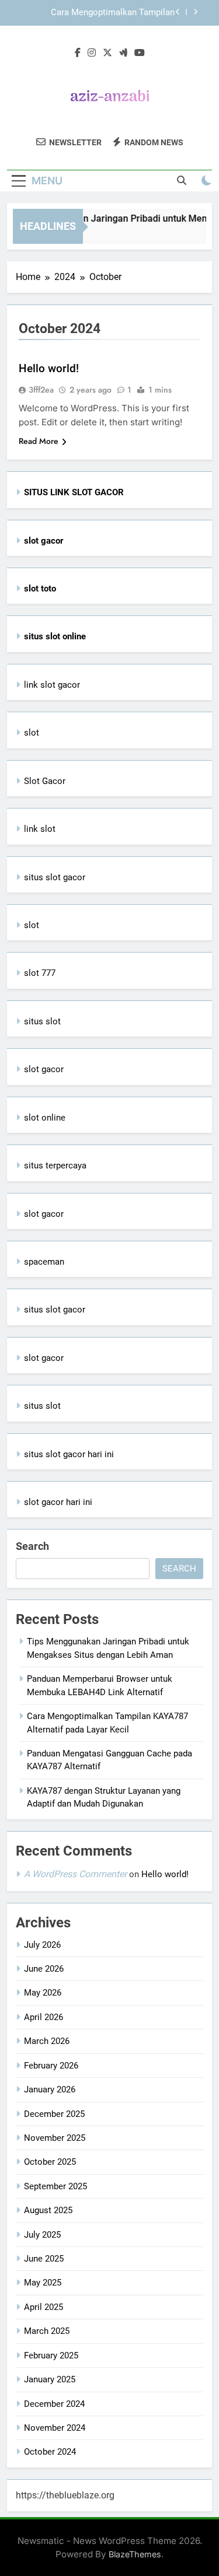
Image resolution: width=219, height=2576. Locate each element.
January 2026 (50, 2089)
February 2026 (51, 2066)
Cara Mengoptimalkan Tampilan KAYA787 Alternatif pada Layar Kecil (105, 13)
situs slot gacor (55, 877)
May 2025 (43, 2283)
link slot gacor (52, 685)
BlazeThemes (135, 2554)
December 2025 (54, 2114)
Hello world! (49, 368)
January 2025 (50, 2379)
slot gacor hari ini (58, 1502)
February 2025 (51, 2355)
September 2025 (55, 2186)
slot (32, 733)
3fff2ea (41, 390)
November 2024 (55, 2428)
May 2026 (43, 1993)
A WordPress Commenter (75, 1874)
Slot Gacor (45, 781)
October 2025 (50, 2162)
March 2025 (47, 2331)
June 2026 (44, 1969)
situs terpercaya (55, 1165)
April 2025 (44, 2307)
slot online (45, 1118)
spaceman (44, 1262)
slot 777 (40, 973)
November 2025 (55, 2138)
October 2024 (50, 2452)
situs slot (42, 1021)
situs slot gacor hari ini (69, 1454)
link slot (40, 829)
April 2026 (44, 2017)
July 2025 (42, 2235)
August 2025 (48, 2210)
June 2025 (44, 2259)
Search (32, 1546)
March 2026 (47, 2041)
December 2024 (54, 2404)
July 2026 (42, 1945)
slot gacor (44, 1069)
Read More (39, 441)
